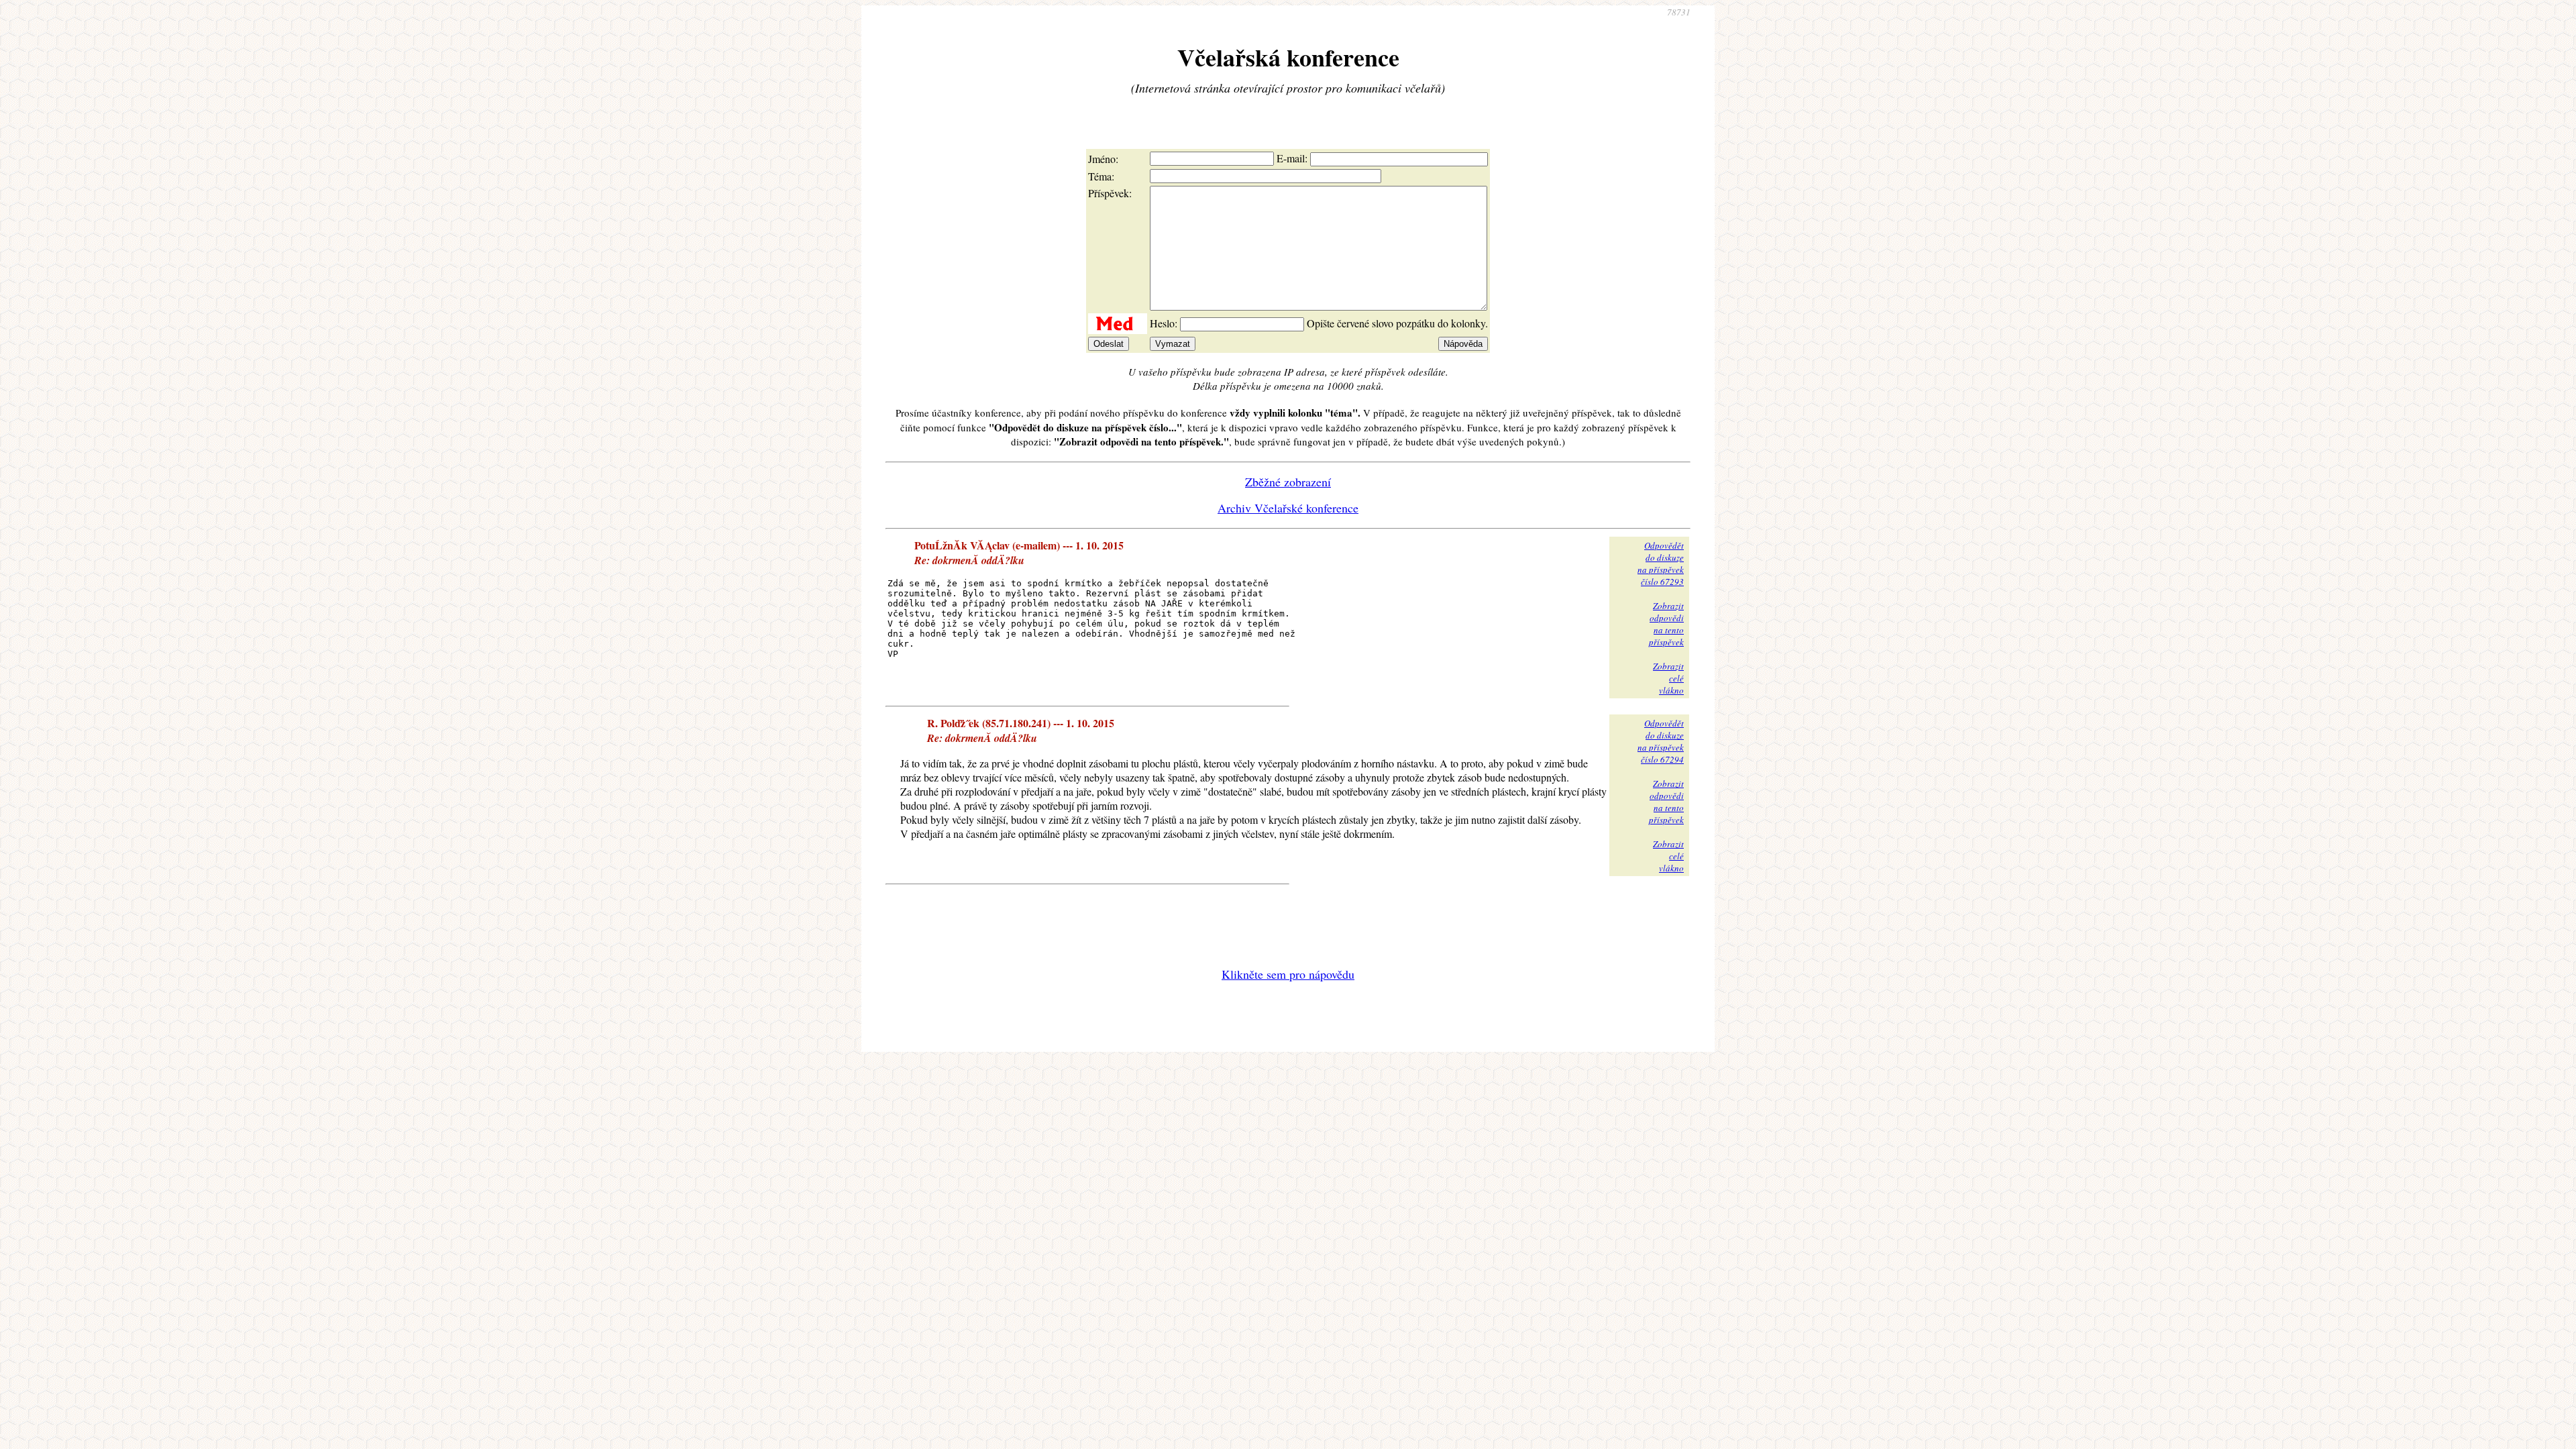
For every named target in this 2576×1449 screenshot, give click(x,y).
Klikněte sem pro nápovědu (1288, 974)
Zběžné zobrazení (1288, 482)
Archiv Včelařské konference (1288, 508)
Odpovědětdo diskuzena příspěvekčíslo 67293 (1661, 563)
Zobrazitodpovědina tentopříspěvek (1666, 624)
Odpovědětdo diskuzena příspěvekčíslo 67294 (1661, 741)
